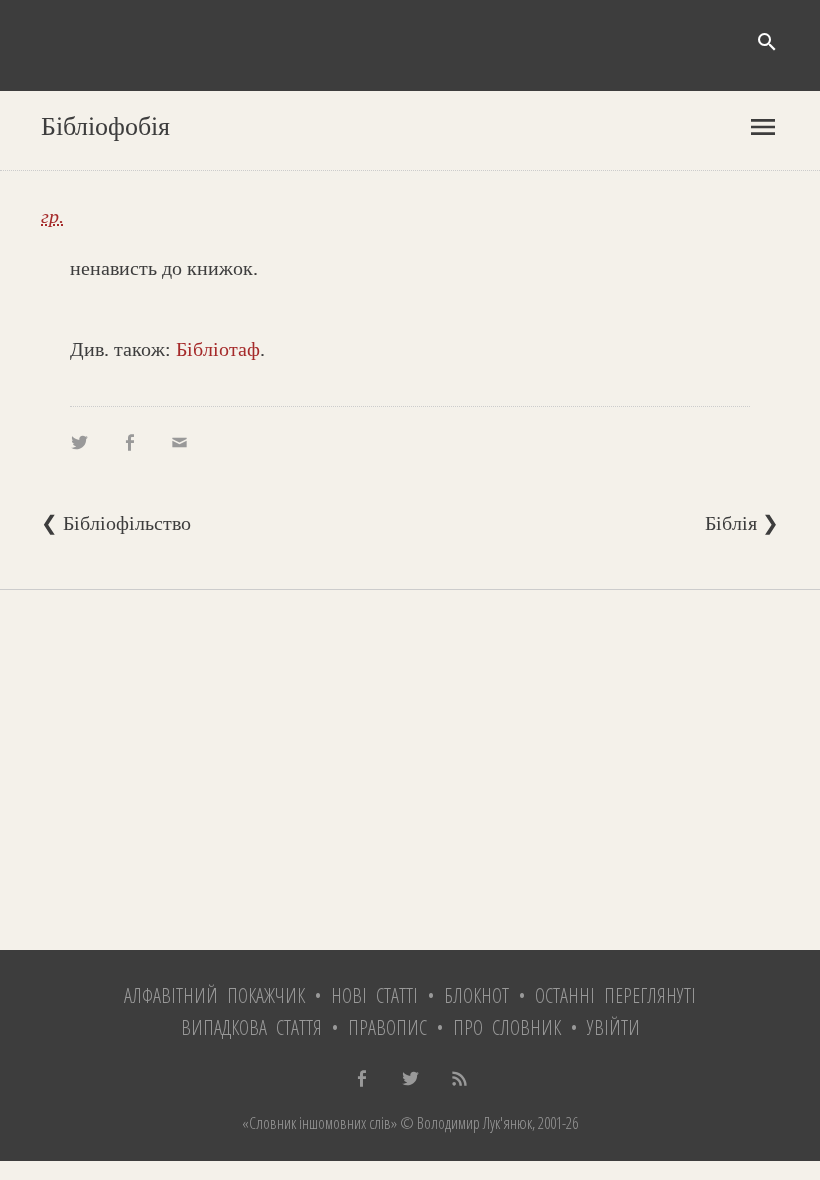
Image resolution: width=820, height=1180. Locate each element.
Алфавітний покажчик (214, 995)
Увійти (613, 1027)
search (767, 42)
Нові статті (374, 995)
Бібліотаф (218, 349)
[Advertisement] (410, 770)
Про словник (507, 1027)
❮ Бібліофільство (116, 523)
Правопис (387, 1027)
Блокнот (476, 995)
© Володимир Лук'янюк (464, 1123)
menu (763, 127)
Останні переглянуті (615, 995)
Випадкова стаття (251, 1027)
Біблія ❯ (742, 523)
